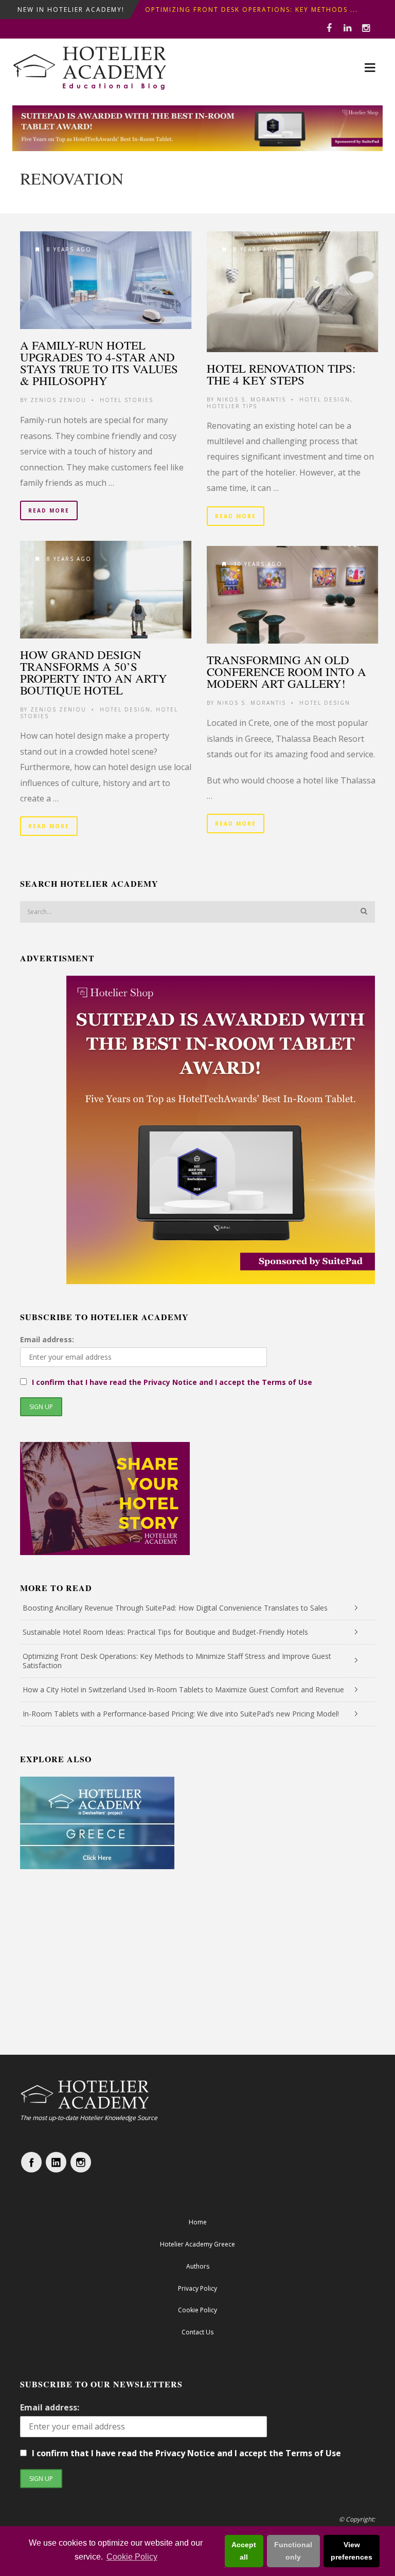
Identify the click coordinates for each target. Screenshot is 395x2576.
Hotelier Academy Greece (197, 2244)
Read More (49, 510)
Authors (198, 2266)
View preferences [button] (352, 2551)
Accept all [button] (244, 2551)
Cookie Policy (132, 2557)
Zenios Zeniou (58, 400)
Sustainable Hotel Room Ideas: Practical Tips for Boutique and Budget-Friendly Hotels (165, 1632)
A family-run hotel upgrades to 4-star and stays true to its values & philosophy (99, 363)
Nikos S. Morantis (252, 399)
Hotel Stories (127, 400)
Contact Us (197, 2332)
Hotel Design (325, 399)
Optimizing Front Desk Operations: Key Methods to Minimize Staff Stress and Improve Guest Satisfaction (177, 1661)
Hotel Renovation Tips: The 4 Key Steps (281, 374)
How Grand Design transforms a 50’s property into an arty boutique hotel (94, 672)
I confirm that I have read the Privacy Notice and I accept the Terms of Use (172, 1382)
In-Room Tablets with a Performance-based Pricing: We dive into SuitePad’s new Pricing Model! (181, 1714)
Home (198, 2222)
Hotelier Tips (232, 406)
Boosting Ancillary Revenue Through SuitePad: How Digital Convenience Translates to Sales (175, 1608)
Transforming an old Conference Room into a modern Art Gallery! (286, 671)
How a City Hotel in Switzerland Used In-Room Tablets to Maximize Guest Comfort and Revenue (183, 1689)
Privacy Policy (197, 2288)
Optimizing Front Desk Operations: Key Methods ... (252, 10)
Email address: (47, 1339)
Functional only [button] (293, 2551)
